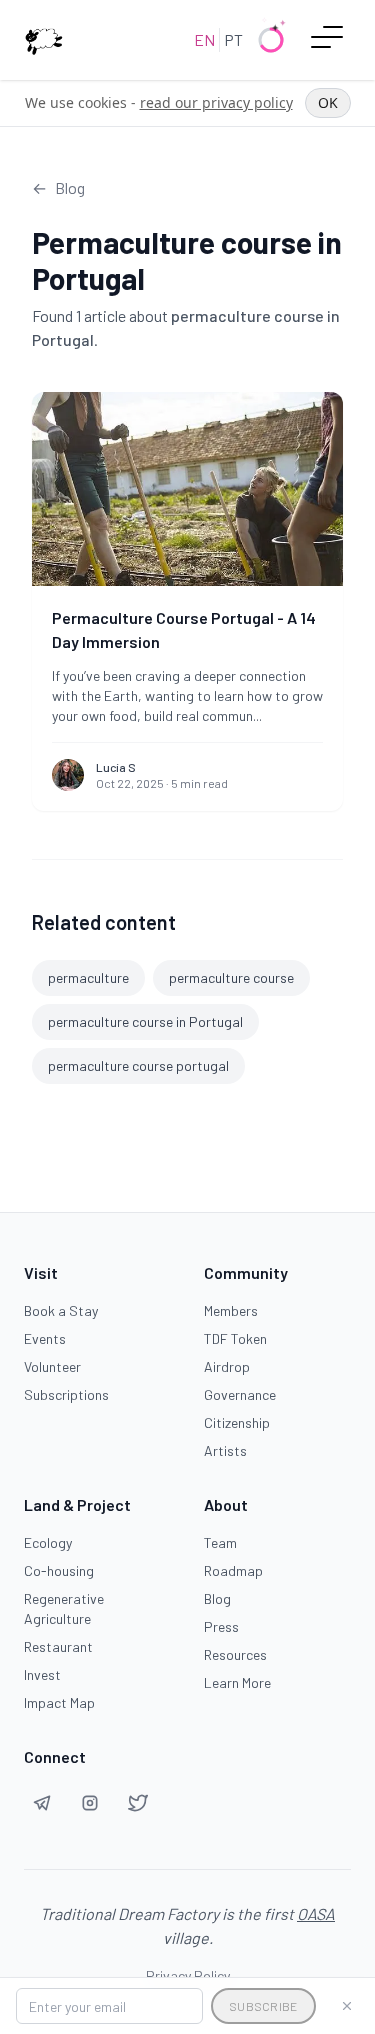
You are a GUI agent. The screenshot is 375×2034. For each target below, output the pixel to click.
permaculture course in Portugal (145, 1021)
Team (220, 1542)
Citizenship (237, 1422)
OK (328, 102)
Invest (42, 1674)
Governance (240, 1394)
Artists (225, 1450)
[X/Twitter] (138, 1803)
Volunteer (52, 1366)
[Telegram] (42, 1803)
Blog (217, 1598)
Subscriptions (66, 1394)
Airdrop (227, 1366)
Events (45, 1338)
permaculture (88, 977)
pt (233, 39)
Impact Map (59, 1702)
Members (231, 1310)
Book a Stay (61, 1310)
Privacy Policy (188, 1975)
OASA (316, 1913)
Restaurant (58, 1646)
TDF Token (235, 1338)
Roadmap (233, 1570)
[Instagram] (90, 1803)
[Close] (347, 2006)
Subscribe (263, 2006)
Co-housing (59, 1570)
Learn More (237, 1682)
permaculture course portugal (138, 1065)
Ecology (48, 1542)
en (204, 39)
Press (221, 1626)
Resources (235, 1654)
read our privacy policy (216, 102)
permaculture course (231, 977)
